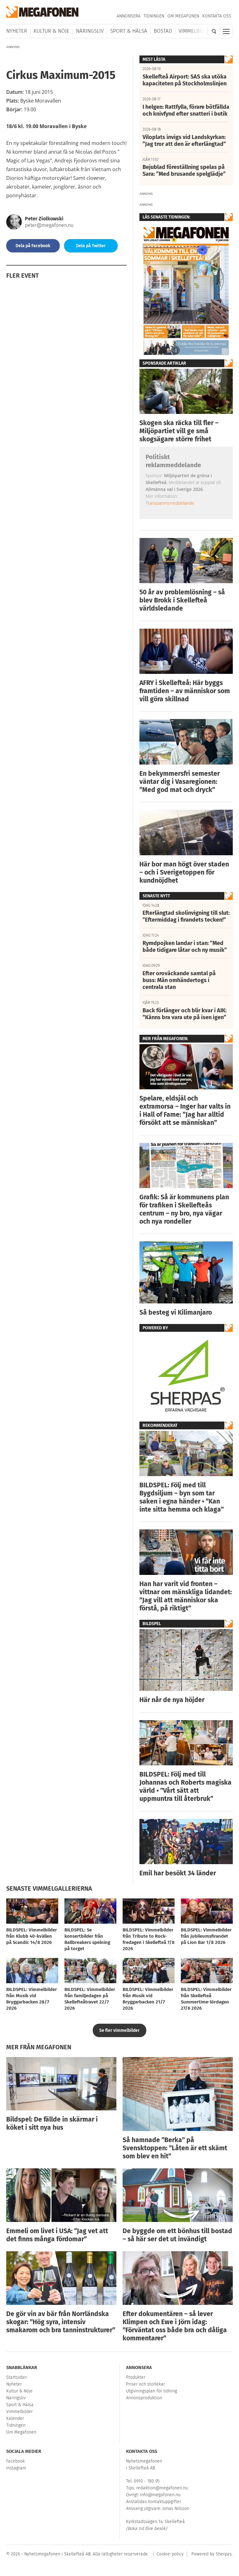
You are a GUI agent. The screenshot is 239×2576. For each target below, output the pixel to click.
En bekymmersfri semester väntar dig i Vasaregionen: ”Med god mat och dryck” (180, 782)
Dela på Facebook (33, 246)
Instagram (16, 2468)
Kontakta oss (217, 16)
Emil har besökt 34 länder (178, 1873)
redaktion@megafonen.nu (162, 2488)
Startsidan (16, 2377)
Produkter (136, 2377)
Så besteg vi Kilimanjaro (176, 1312)
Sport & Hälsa (129, 31)
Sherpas (224, 2554)
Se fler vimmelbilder (119, 2030)
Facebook (16, 2461)
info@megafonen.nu (160, 2495)
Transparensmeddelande (170, 503)
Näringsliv (90, 31)
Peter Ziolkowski (44, 219)
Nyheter (17, 31)
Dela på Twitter (91, 246)
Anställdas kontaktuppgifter (154, 2502)
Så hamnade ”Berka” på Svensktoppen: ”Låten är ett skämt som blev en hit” (175, 2148)
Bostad (163, 31)
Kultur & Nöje (52, 31)
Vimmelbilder (196, 31)
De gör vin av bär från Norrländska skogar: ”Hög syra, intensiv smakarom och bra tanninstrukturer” (61, 2322)
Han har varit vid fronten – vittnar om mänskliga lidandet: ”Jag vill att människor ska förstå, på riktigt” (186, 1596)
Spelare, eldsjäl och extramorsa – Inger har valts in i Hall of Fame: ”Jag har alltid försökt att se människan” (185, 1111)
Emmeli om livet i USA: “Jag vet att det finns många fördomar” (57, 2235)
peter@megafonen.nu (49, 225)
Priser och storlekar (145, 2384)
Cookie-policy (170, 2554)
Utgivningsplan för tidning (152, 2391)
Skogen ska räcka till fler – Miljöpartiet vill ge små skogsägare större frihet (179, 431)
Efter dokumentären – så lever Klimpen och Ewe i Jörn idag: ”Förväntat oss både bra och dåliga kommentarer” (175, 2326)
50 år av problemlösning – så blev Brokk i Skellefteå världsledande (182, 600)
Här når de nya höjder (172, 1700)
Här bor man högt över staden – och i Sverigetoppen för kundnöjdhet (184, 872)
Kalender (15, 2418)
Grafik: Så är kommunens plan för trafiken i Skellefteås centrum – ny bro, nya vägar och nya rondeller (184, 1209)
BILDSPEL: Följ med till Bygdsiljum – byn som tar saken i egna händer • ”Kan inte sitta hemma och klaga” (182, 1497)
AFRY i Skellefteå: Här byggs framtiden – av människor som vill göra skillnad (185, 691)
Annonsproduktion (144, 2398)
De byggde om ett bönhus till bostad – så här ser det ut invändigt (177, 2235)
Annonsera (129, 16)
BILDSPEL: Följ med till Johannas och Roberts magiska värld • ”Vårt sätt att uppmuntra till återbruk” (185, 1787)
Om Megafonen (183, 16)
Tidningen (154, 16)
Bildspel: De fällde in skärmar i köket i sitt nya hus (52, 2123)
